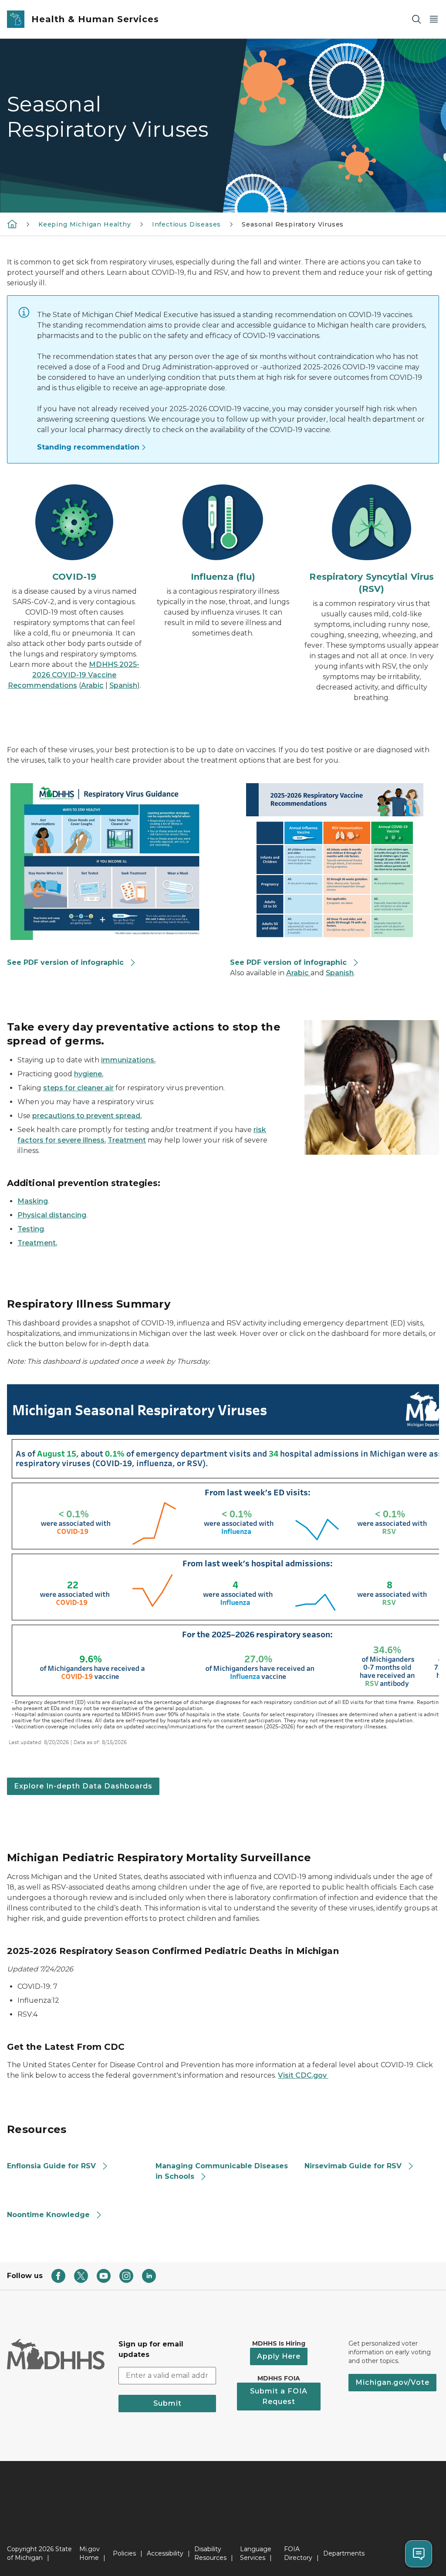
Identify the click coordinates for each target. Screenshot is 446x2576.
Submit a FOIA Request (279, 2396)
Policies (124, 2553)
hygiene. (89, 1074)
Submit (167, 2403)
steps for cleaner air (78, 1088)
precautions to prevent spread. (87, 1116)
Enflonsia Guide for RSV (51, 2166)
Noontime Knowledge (48, 2215)
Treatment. (37, 1243)
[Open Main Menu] (434, 19)
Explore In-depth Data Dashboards (83, 1786)
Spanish (123, 685)
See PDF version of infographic (65, 962)
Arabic (92, 685)
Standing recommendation (88, 447)
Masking (33, 1201)
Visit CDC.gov (303, 2075)
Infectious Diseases (187, 224)
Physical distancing (52, 1215)
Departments (344, 2553)
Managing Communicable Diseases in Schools (222, 2171)
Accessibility (165, 2553)
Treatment (127, 1140)
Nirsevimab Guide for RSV (353, 2166)
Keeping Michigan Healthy (85, 224)
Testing (31, 1229)
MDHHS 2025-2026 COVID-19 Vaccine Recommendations (74, 675)
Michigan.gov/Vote (392, 2382)
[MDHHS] (12, 224)
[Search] (416, 19)
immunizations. (128, 1060)
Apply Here (279, 2356)
